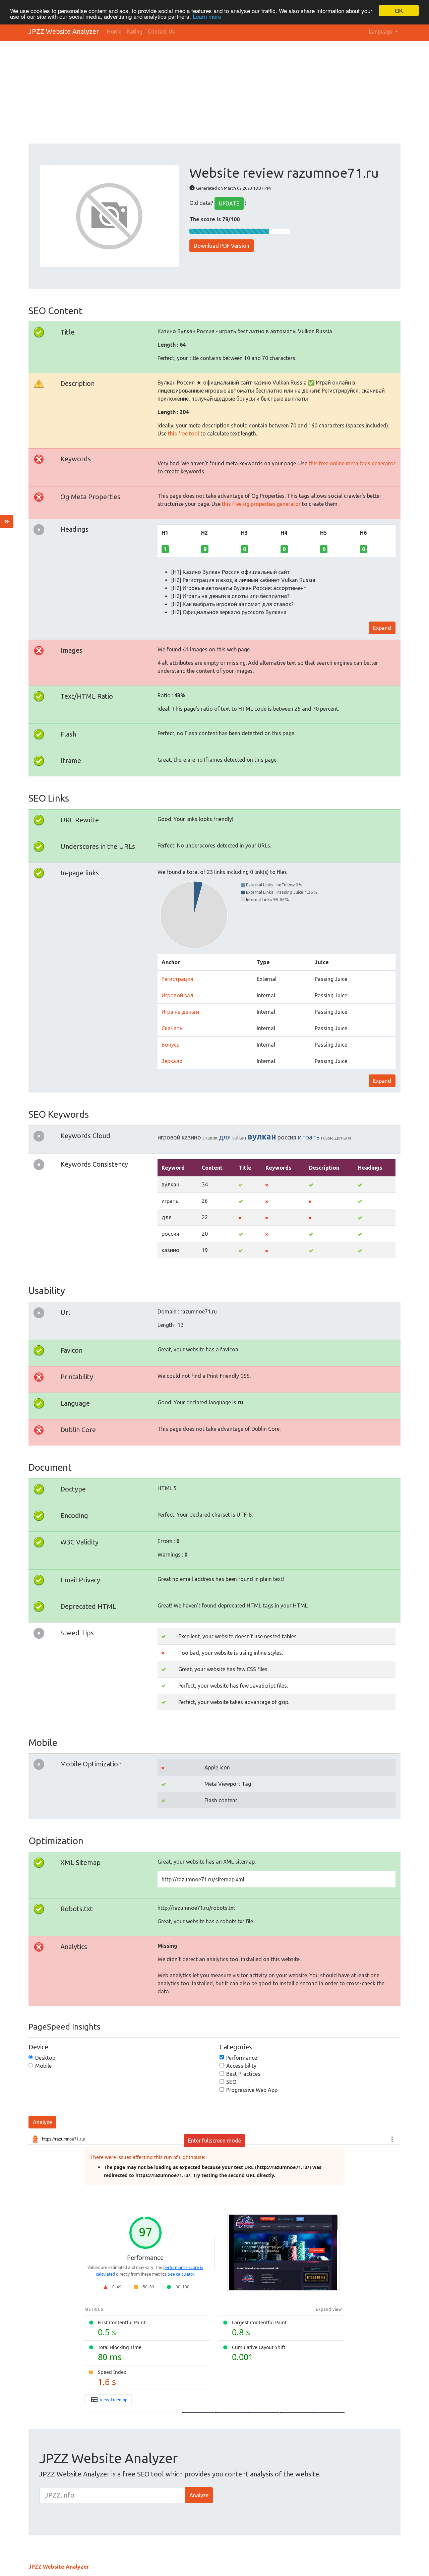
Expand (382, 628)
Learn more (207, 17)
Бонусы (171, 1045)
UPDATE (229, 203)
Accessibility (241, 2066)
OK (399, 11)
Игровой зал (177, 995)
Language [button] (381, 32)
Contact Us (161, 32)
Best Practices (243, 2074)
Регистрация (177, 979)
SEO (231, 2082)
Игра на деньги (180, 1012)
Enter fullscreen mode (214, 2141)
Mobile (43, 2066)
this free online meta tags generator (352, 463)
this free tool (183, 433)
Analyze (42, 2122)
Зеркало (172, 1061)
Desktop (45, 2058)
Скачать (172, 1028)
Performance (242, 2058)
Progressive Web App (252, 2090)
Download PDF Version (222, 246)
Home (114, 32)
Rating (135, 32)
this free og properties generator (261, 504)
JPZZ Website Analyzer (64, 31)
